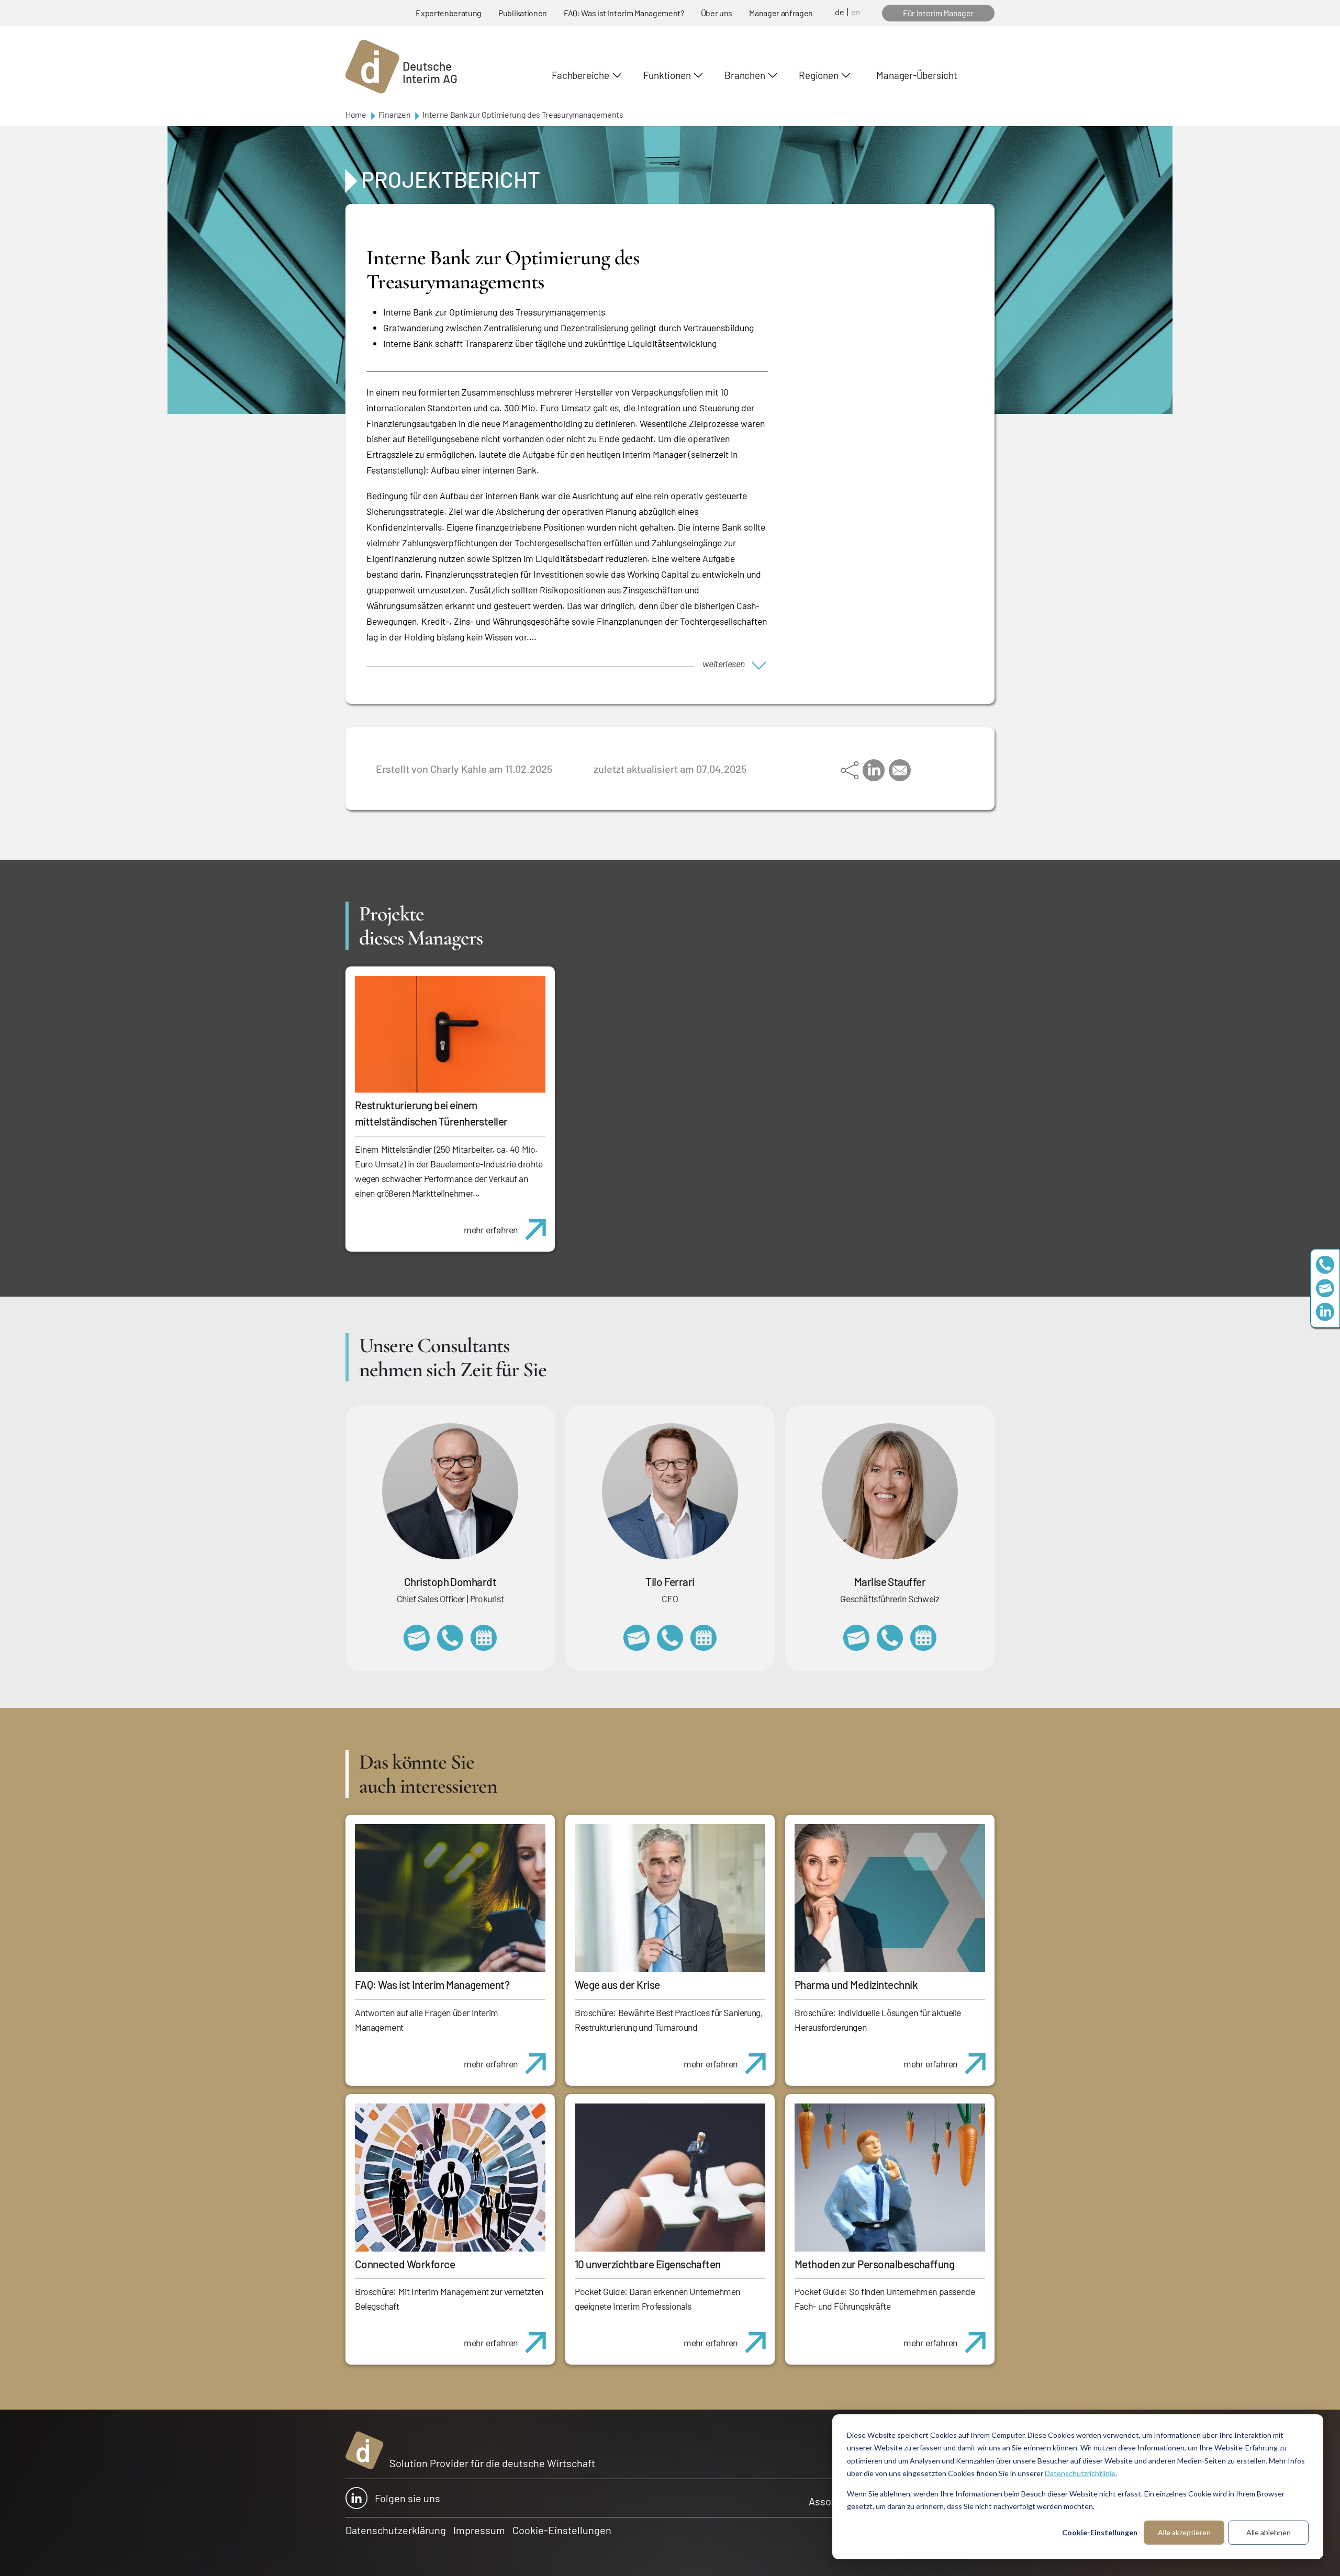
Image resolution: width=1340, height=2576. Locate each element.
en (856, 12)
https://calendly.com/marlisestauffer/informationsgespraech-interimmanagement (923, 1638)
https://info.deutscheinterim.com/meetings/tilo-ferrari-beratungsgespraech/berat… (703, 1638)
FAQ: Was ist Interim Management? (624, 13)
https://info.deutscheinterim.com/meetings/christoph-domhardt (484, 1638)
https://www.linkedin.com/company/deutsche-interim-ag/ (1325, 1312)
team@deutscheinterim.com (1325, 1288)
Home (356, 114)
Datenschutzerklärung (396, 2530)
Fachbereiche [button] (580, 75)
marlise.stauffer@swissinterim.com (856, 1638)
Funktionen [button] (667, 75)
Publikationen (523, 13)
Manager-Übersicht (917, 75)
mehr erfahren (491, 1230)
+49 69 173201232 (450, 1638)
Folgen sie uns (407, 2498)
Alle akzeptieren (1184, 2532)
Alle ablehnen (1269, 2532)
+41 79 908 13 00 (890, 1638)
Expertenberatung (449, 13)
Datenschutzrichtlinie (1080, 2473)
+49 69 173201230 (1325, 1264)
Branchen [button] (745, 75)
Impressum (479, 2530)
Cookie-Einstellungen (1100, 2532)
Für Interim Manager (938, 13)
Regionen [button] (818, 75)
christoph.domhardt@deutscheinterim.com (417, 1638)
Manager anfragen (781, 13)
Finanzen (394, 114)
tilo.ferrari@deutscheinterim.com (636, 1638)
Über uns (717, 13)
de (840, 12)
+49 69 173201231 (670, 1638)
